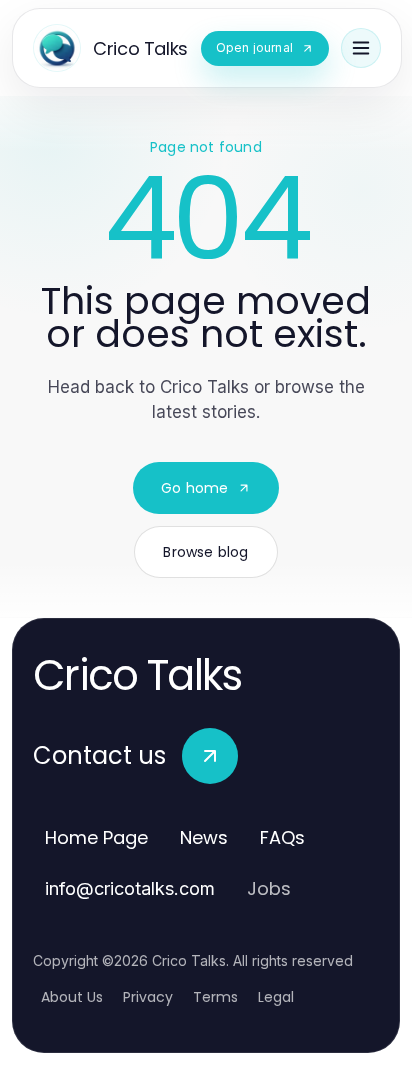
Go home (194, 488)
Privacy (148, 997)
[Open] (361, 48)
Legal (276, 997)
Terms (215, 997)
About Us (72, 997)
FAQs (282, 837)
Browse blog (205, 552)
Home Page (96, 837)
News (204, 837)
